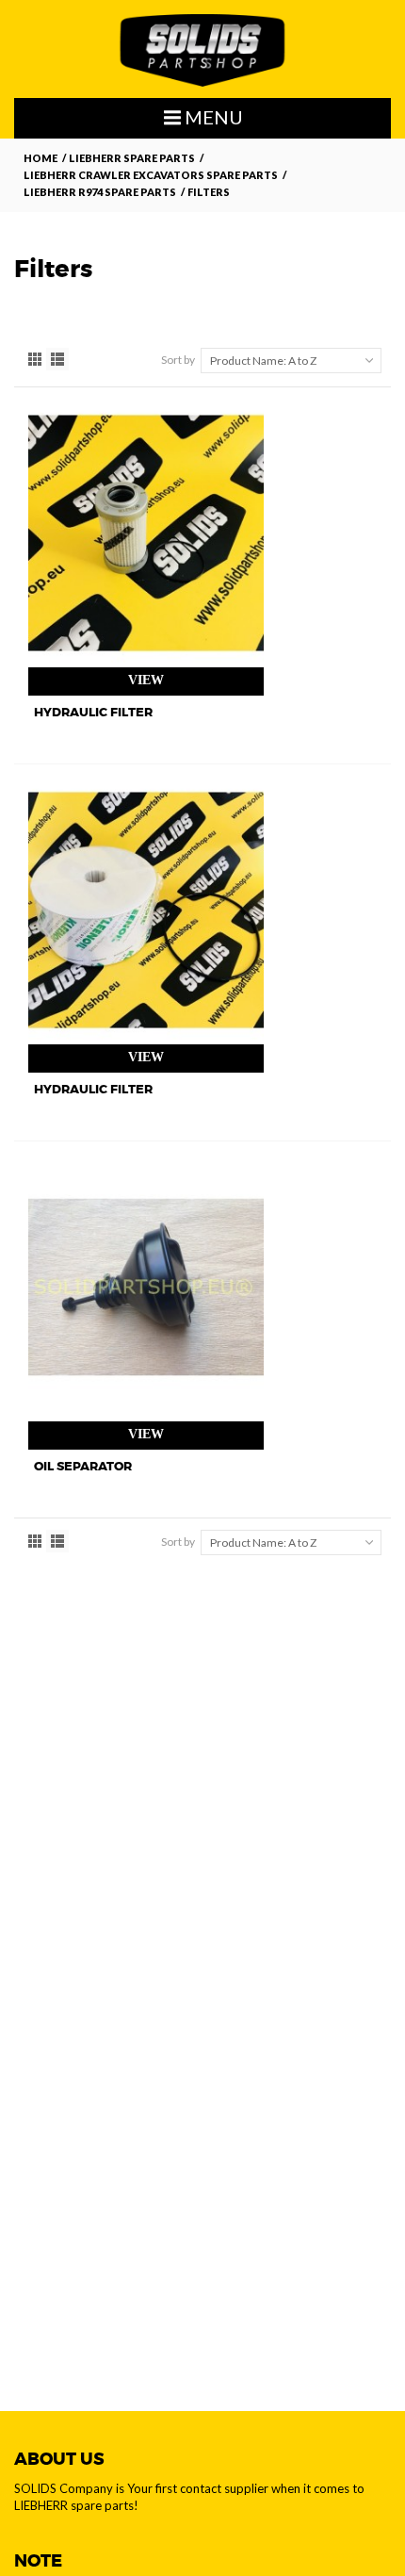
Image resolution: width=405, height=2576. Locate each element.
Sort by (178, 360)
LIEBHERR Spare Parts (132, 158)
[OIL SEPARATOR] (146, 1287)
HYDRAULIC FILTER (93, 712)
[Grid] (35, 359)
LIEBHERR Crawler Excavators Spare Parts (151, 175)
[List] (57, 359)
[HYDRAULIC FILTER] (146, 533)
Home (40, 158)
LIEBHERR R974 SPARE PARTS (100, 192)
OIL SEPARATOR (83, 1466)
